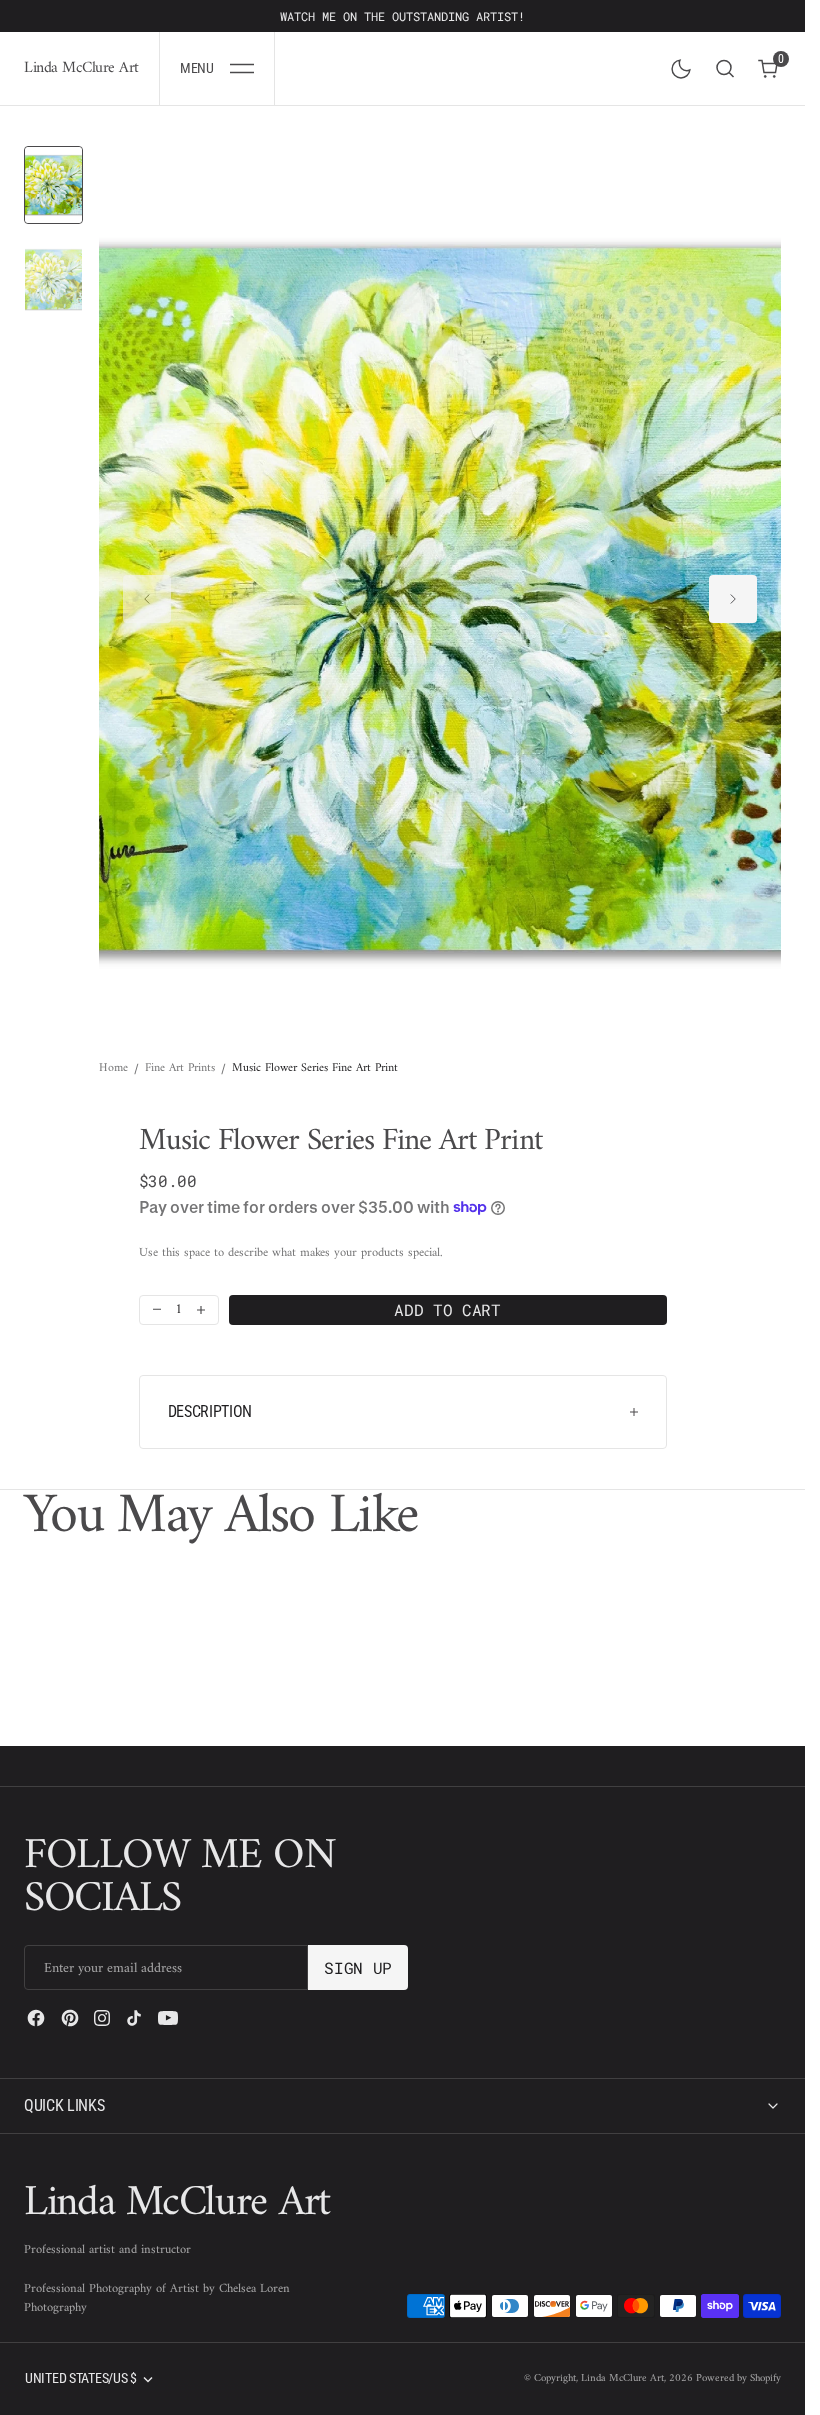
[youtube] (168, 2018)
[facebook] (36, 2018)
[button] (217, 68)
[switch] (677, 65)
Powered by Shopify (738, 2378)
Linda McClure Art (622, 2378)
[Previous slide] (147, 589)
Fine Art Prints (180, 1050)
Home (113, 1050)
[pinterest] (70, 2018)
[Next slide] (733, 589)
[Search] (725, 68)
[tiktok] (134, 2018)
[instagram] (102, 2018)
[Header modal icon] (242, 69)
